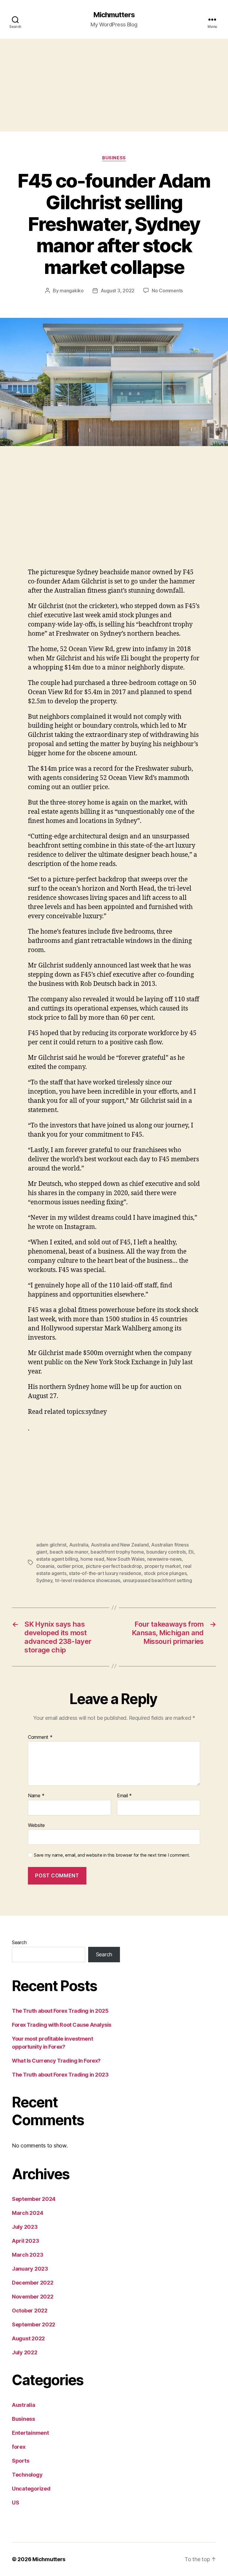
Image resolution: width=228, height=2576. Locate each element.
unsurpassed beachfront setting (157, 1580)
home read (92, 1559)
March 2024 (27, 2213)
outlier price (70, 1566)
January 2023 (30, 2269)
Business (114, 158)
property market (163, 1566)
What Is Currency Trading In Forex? (56, 2061)
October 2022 (30, 2311)
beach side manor (69, 1552)
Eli (191, 1552)
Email (124, 1796)
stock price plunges (165, 1573)
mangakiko (72, 291)
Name (36, 1796)
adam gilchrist (51, 1545)
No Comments (167, 291)
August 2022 (28, 2338)
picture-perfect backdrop (114, 1566)
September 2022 (34, 2324)
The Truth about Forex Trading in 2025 (60, 2011)
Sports (20, 2461)
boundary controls (166, 1552)
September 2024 (34, 2199)
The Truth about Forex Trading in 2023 (60, 2075)
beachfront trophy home (117, 1552)
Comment (40, 1737)
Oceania (45, 1566)
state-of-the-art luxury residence (105, 1573)
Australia (79, 1545)
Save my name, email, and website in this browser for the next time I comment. (112, 1855)
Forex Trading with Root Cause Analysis (62, 2025)
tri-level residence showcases (88, 1580)
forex (19, 2447)
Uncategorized (31, 2489)
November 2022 (33, 2297)
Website (36, 1825)
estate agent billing (57, 1559)
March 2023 (27, 2255)
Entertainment (30, 2433)
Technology (27, 2475)
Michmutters (114, 15)
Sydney (44, 1580)
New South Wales (126, 1559)
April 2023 (25, 2241)
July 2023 (25, 2227)
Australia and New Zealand (120, 1545)
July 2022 (25, 2352)
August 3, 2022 (118, 291)
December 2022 (33, 2283)
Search (19, 1942)
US (15, 2503)
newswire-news (165, 1559)
